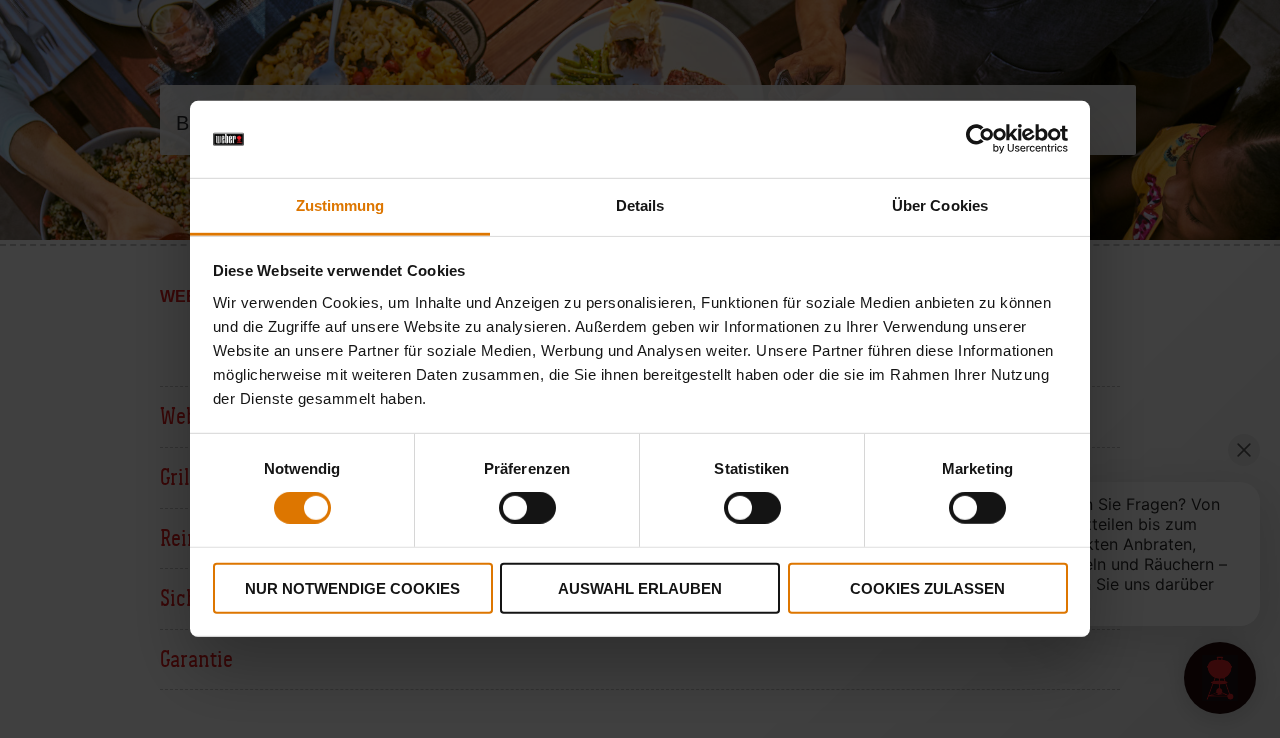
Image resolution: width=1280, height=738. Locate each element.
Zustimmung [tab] (340, 205)
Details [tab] (640, 205)
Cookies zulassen (927, 587)
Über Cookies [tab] (940, 205)
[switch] (527, 508)
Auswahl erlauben (640, 587)
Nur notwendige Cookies (352, 587)
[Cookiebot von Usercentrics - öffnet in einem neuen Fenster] (980, 139)
